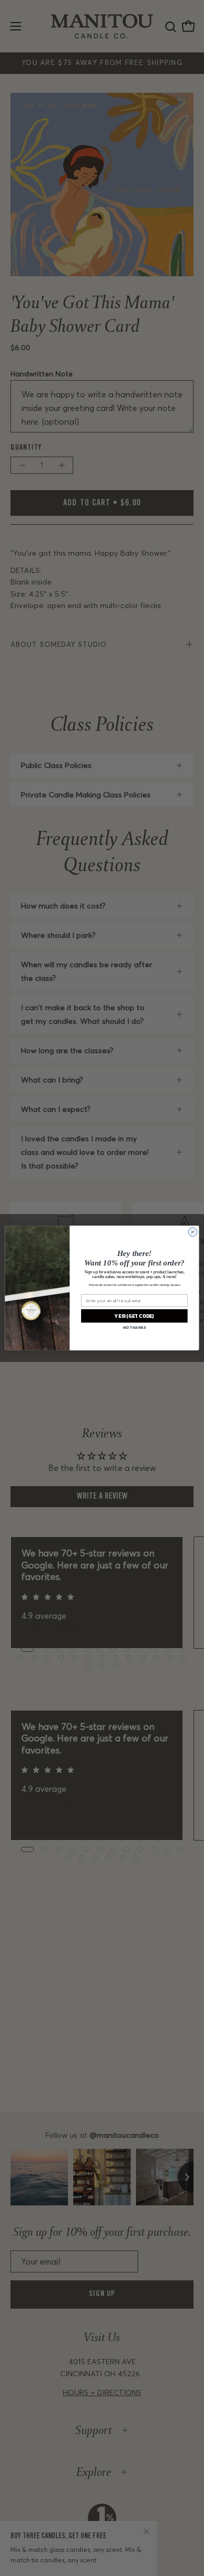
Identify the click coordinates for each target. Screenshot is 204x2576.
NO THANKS (134, 1327)
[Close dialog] (193, 1232)
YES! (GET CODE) (134, 1316)
